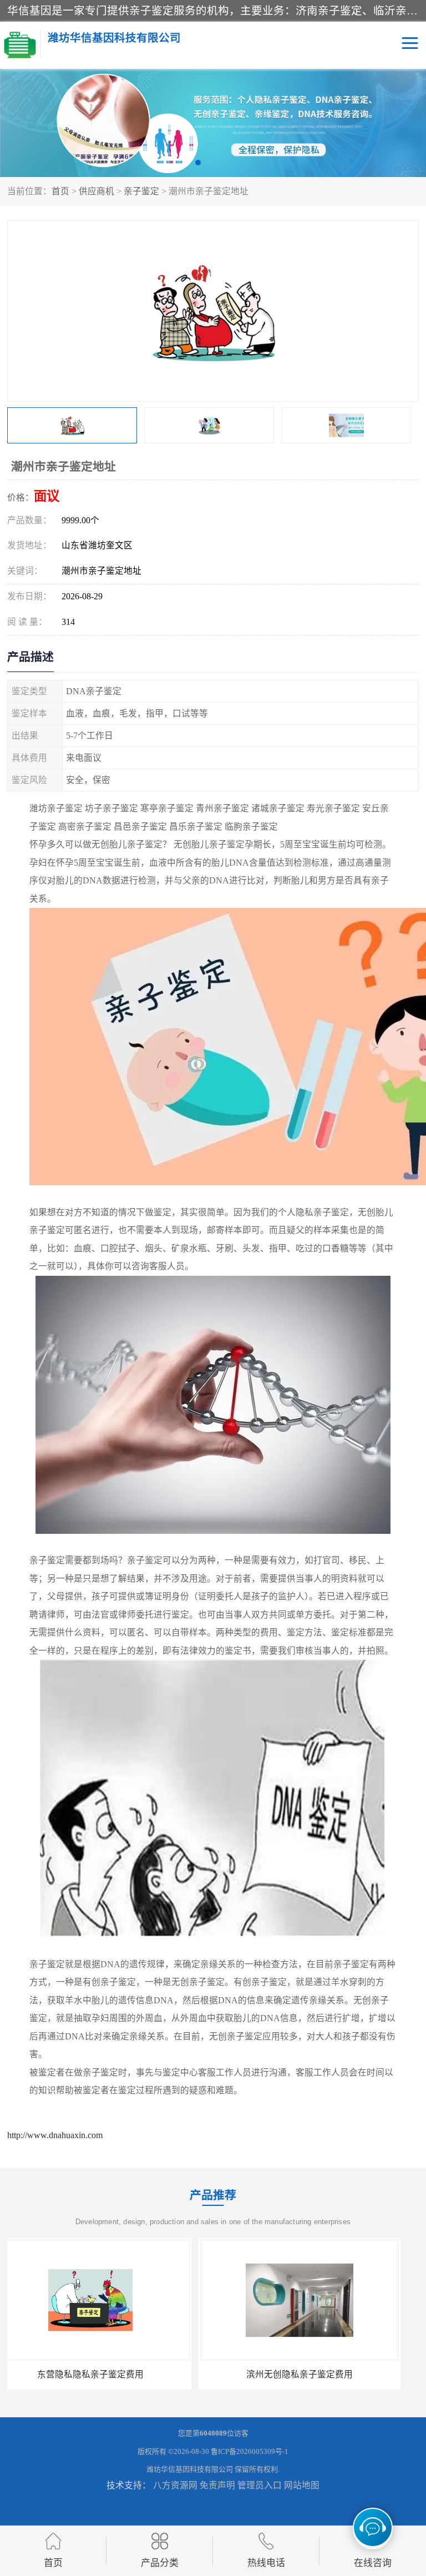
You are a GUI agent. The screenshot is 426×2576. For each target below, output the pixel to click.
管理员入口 (260, 2485)
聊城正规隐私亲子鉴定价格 (318, 2374)
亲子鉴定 (141, 191)
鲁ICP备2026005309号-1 (250, 2451)
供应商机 (97, 191)
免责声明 (217, 2485)
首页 (60, 191)
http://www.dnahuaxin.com (55, 2135)
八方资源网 (175, 2485)
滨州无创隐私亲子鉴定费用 (108, 2374)
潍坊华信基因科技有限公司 (190, 2469)
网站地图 (302, 2485)
